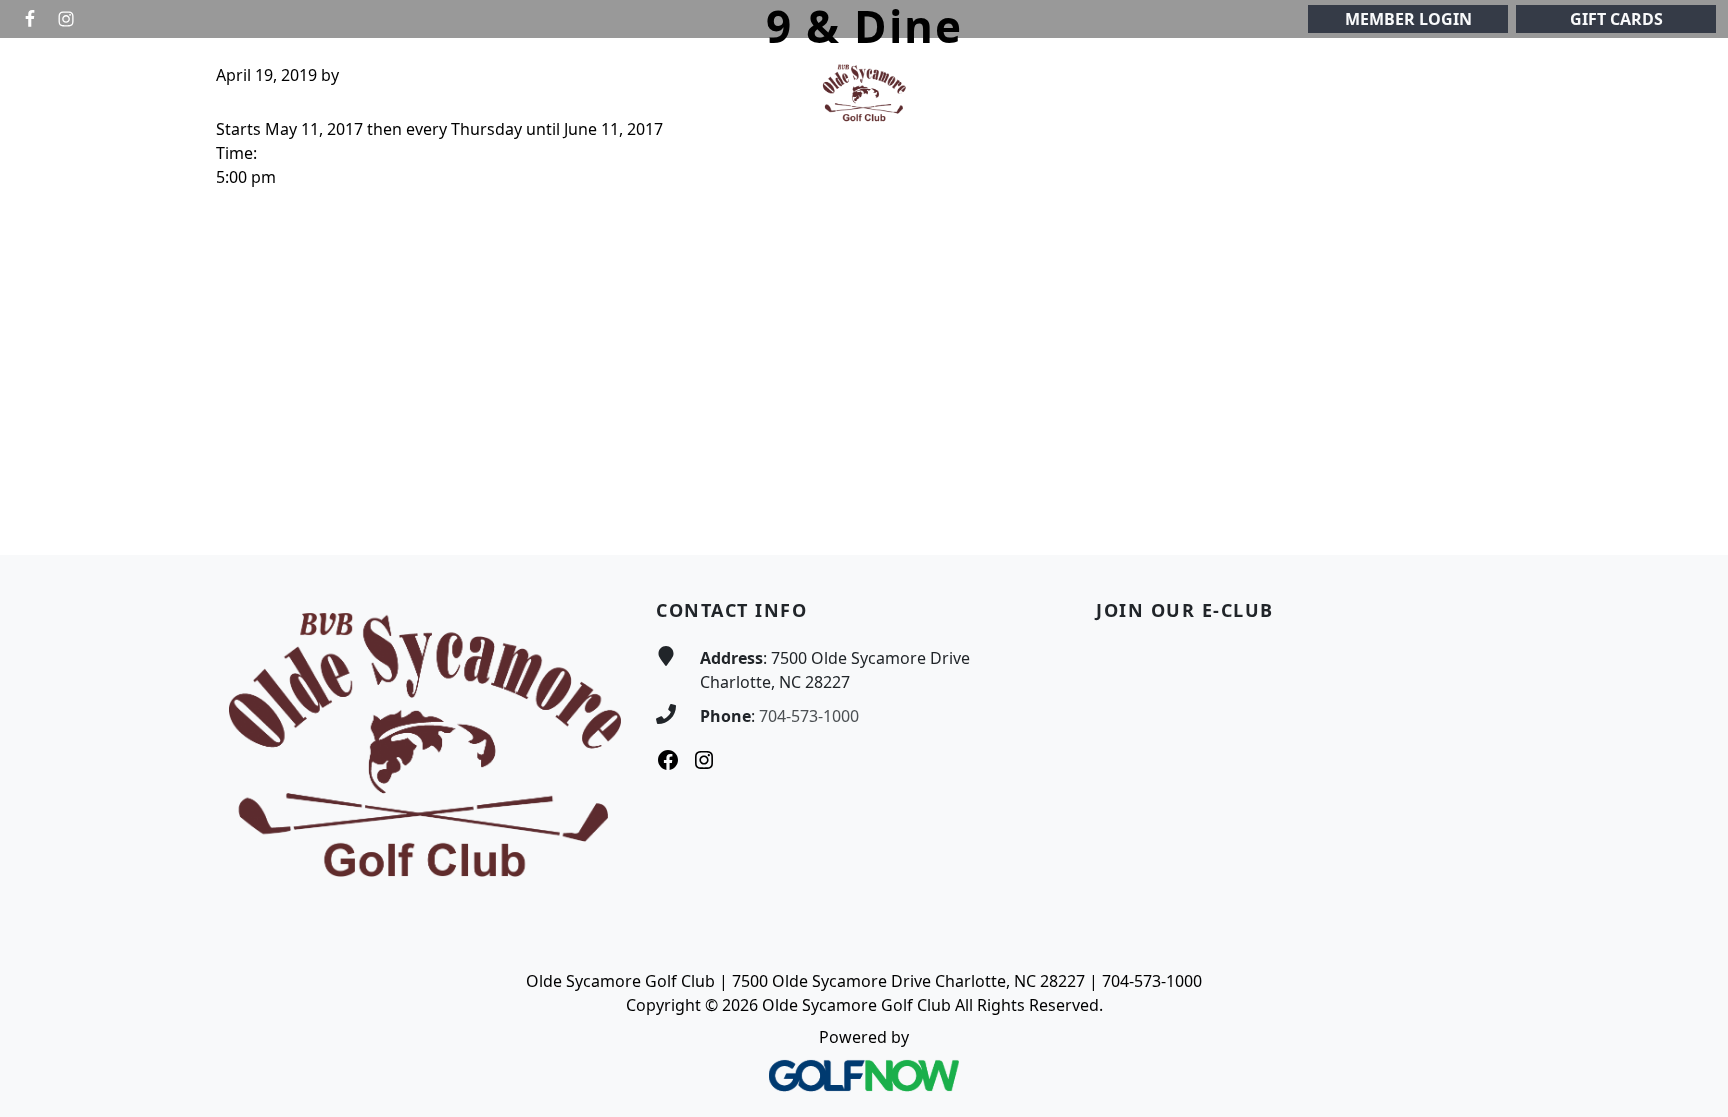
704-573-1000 (809, 716)
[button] (361, 93)
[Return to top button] (1689, 517)
